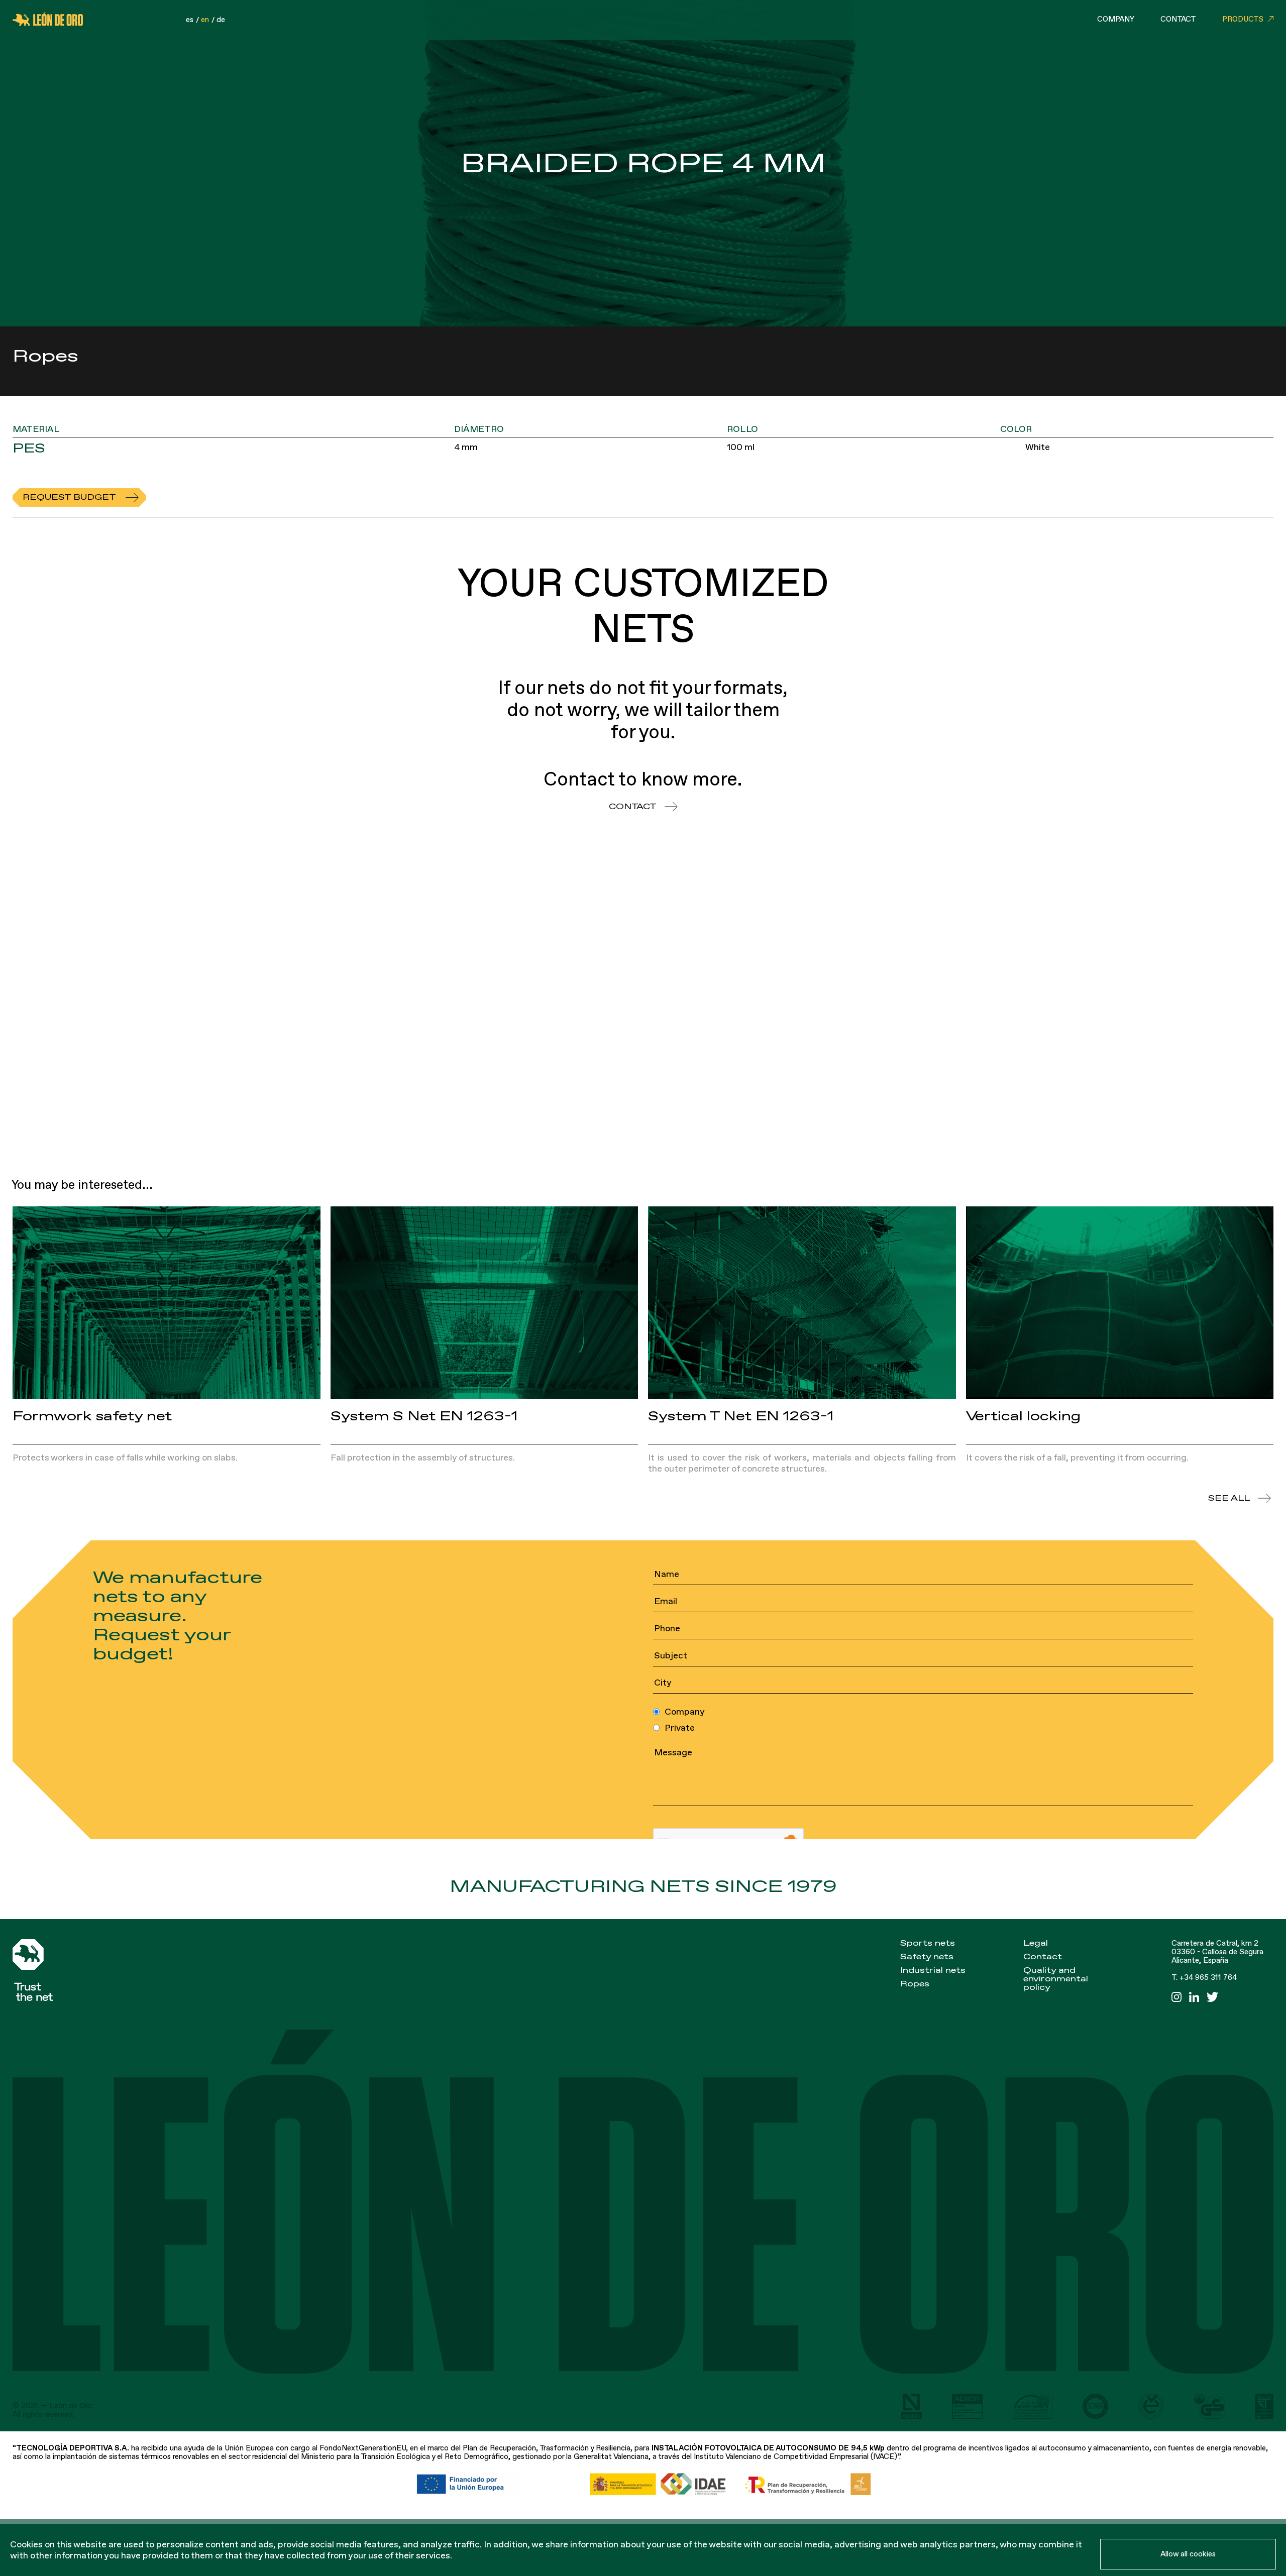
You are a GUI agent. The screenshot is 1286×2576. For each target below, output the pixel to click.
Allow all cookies (1188, 2554)
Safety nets (927, 1957)
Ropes (915, 1984)
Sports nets (928, 1943)
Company (1116, 19)
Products (1243, 19)
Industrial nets (933, 1970)
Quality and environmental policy (1056, 1979)
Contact (1178, 19)
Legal (1036, 1943)
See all (1229, 1498)
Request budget (69, 497)
